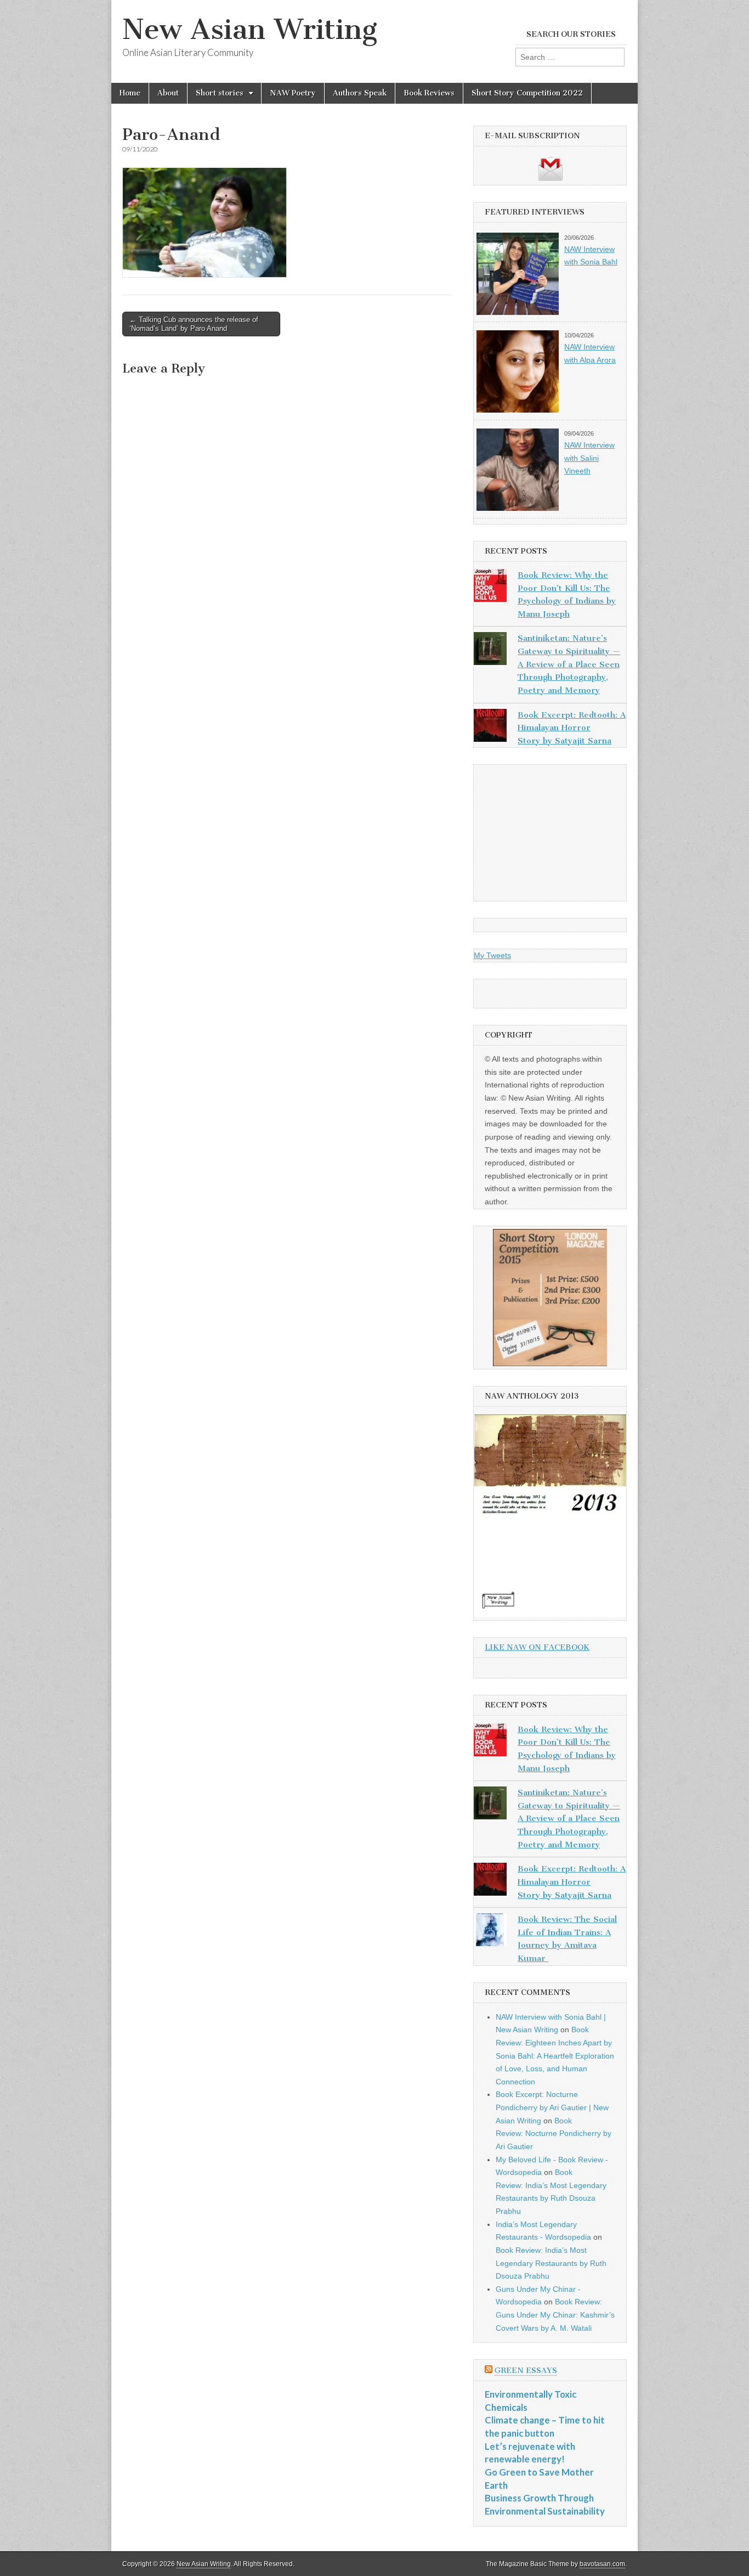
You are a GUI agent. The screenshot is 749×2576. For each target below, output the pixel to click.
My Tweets (492, 955)
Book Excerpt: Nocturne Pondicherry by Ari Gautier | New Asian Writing (552, 2107)
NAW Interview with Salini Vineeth (589, 458)
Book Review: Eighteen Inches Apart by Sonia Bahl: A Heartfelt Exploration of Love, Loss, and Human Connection (555, 2056)
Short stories (220, 93)
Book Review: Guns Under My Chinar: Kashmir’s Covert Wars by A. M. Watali (555, 2315)
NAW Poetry (293, 93)
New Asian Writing (250, 29)
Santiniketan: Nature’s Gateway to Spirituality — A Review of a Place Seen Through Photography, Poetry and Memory (569, 664)
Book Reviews (429, 93)
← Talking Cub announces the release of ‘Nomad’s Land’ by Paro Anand (194, 324)
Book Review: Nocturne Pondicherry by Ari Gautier (554, 2133)
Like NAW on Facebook (537, 1647)
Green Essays (526, 2371)
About (168, 93)
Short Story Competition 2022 (527, 93)
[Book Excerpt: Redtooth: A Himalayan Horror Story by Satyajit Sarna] (490, 728)
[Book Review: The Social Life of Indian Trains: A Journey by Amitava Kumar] (490, 1932)
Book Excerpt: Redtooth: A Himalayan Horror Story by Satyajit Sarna (572, 728)
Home (130, 93)
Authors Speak (360, 93)
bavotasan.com (602, 2564)
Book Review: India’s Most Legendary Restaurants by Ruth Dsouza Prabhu (551, 2263)
